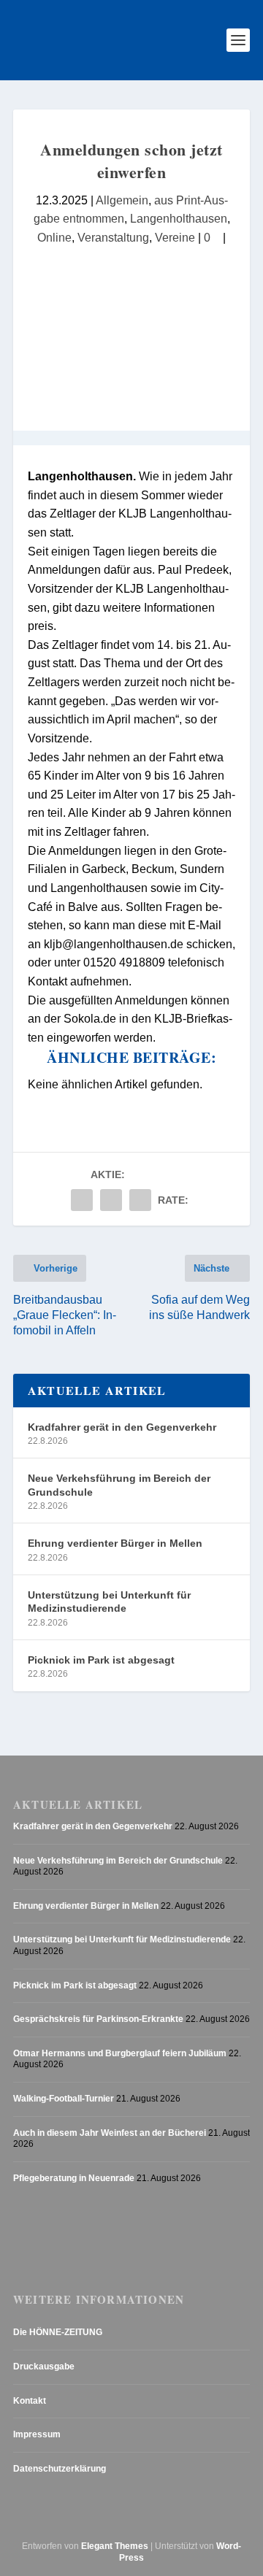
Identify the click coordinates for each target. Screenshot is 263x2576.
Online (54, 238)
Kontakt (30, 2401)
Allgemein (122, 200)
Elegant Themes (115, 2546)
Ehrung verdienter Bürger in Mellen (115, 1543)
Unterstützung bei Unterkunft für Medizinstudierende (109, 1602)
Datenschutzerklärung (60, 2469)
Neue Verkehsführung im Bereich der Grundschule (119, 1485)
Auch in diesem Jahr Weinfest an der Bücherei (110, 2133)
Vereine (175, 238)
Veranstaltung (113, 238)
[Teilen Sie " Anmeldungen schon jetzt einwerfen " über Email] (111, 1200)
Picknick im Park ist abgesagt (101, 1660)
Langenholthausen (179, 219)
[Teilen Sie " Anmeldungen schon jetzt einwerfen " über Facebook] (82, 1200)
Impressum (37, 2434)
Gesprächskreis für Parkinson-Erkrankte (98, 2019)
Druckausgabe (44, 2367)
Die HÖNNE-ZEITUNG (58, 2332)
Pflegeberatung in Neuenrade (74, 2178)
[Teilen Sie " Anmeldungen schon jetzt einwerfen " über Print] (140, 1200)
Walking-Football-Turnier (64, 2099)
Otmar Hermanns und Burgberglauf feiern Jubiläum (120, 2053)
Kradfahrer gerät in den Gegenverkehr (122, 1427)
